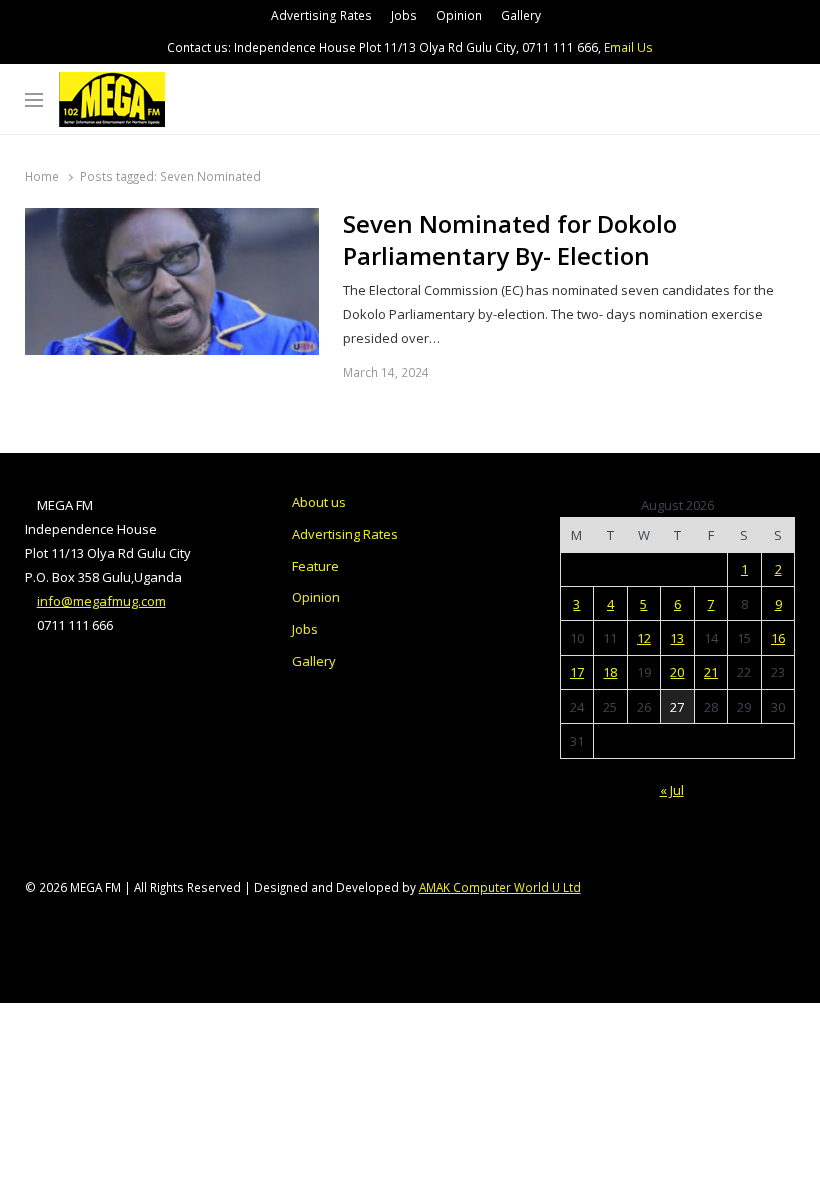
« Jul (672, 790)
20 (677, 672)
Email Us (628, 47)
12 (644, 638)
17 (577, 672)
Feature (315, 566)
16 (778, 638)
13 (677, 638)
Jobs (404, 15)
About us (319, 502)
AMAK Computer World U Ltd (500, 887)
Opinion (459, 15)
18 (610, 672)
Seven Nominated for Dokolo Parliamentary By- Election (510, 240)
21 (711, 672)
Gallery (521, 15)
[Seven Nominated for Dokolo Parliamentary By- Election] (172, 220)
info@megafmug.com (101, 601)
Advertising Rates (321, 15)
